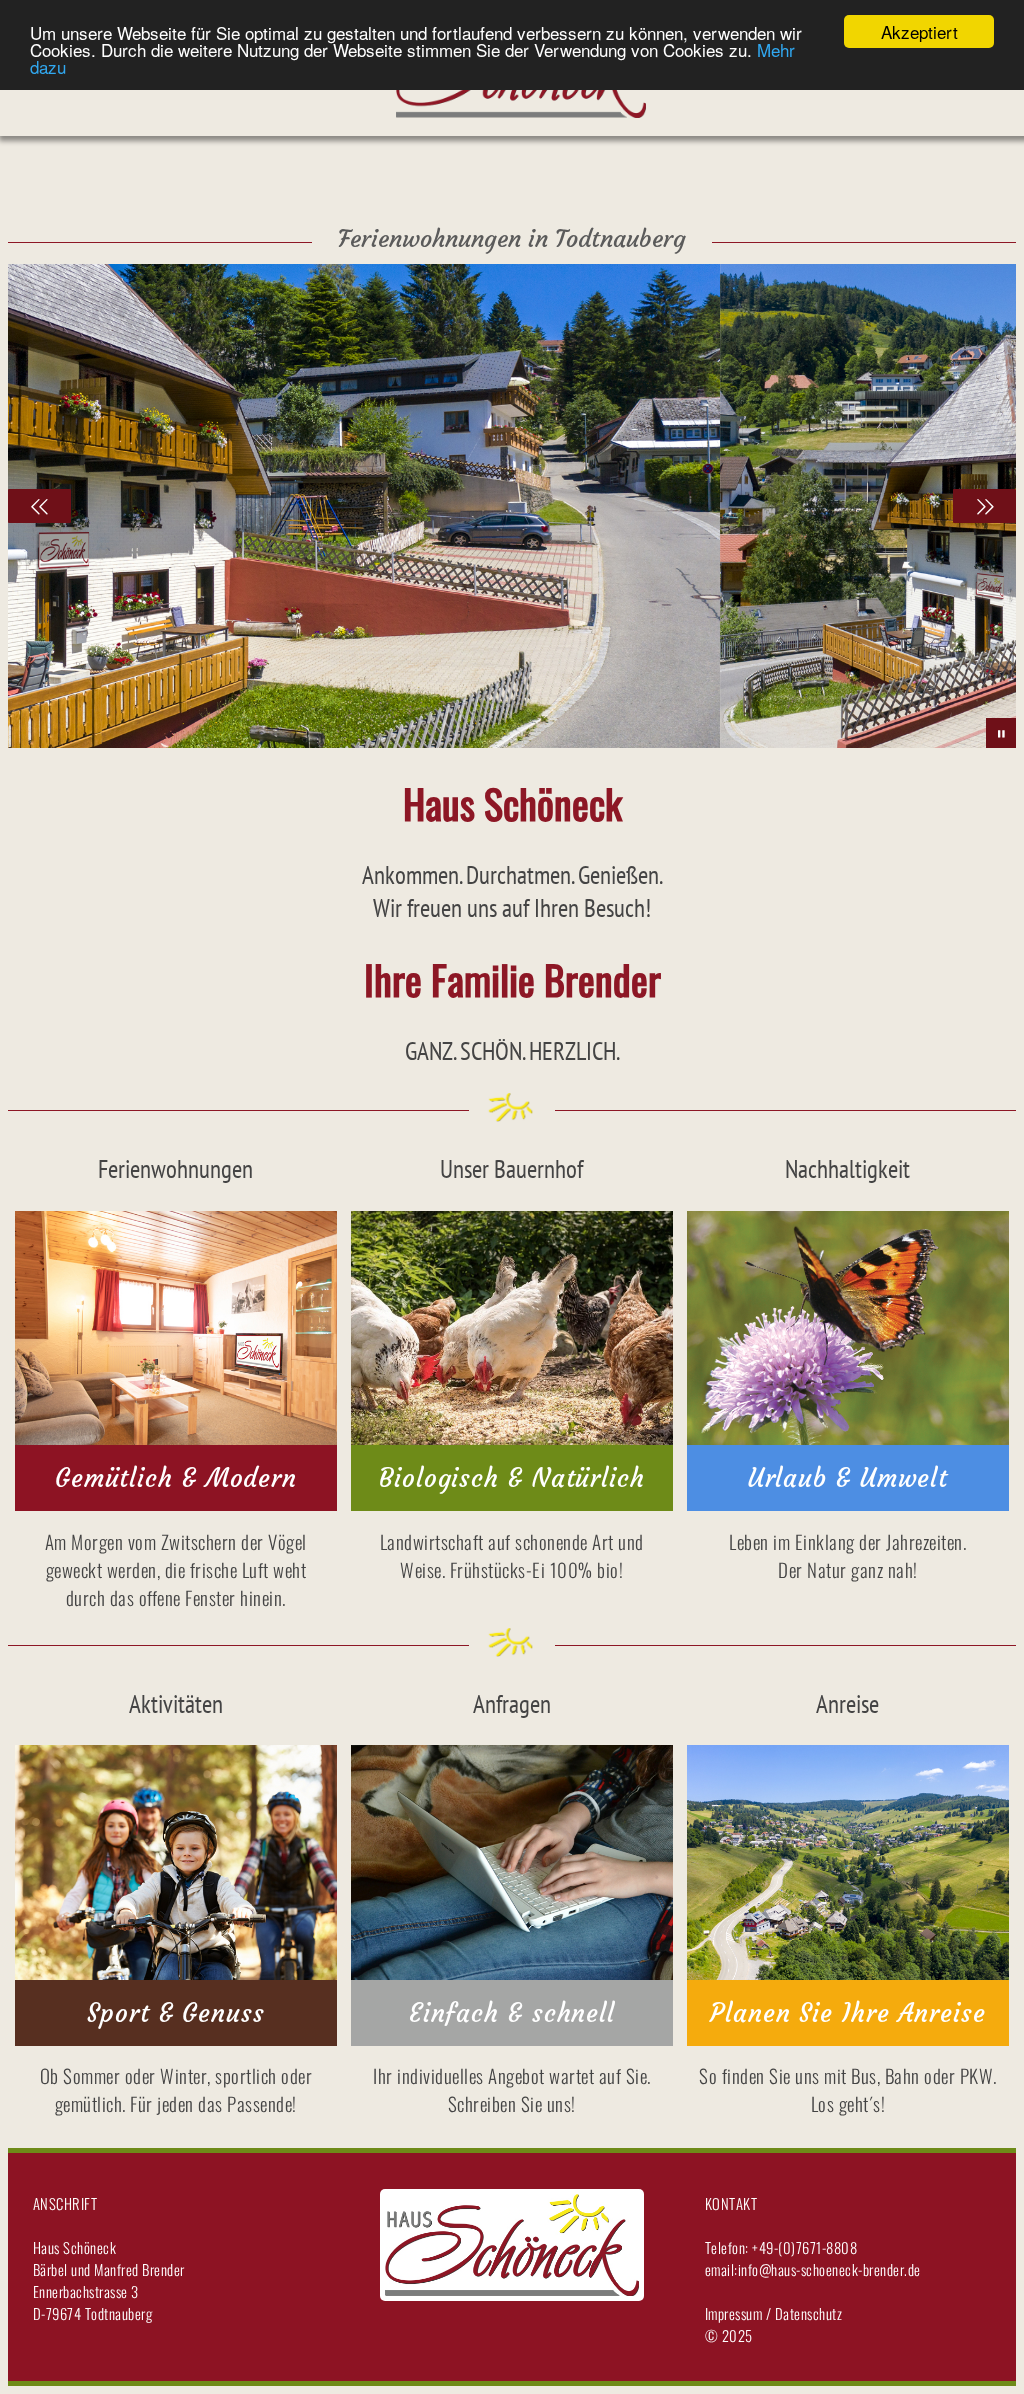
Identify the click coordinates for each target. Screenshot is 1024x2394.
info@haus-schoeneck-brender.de (829, 2269)
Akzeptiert (919, 31)
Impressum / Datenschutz (774, 2313)
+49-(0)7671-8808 (803, 2247)
